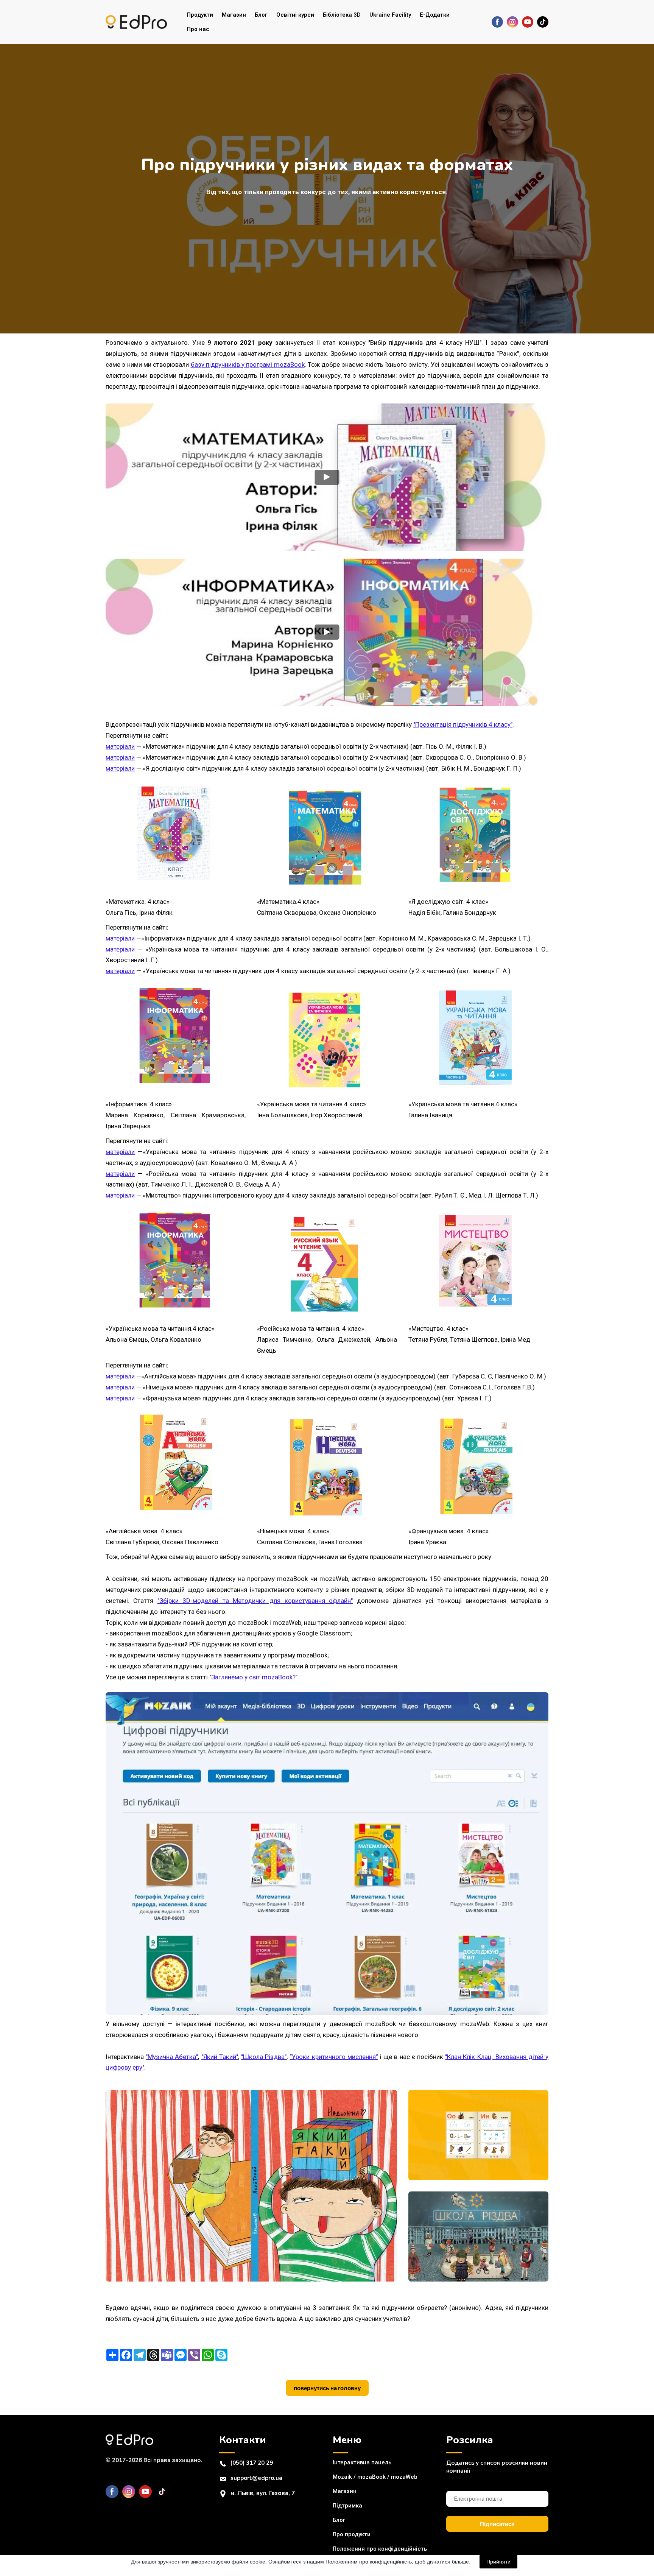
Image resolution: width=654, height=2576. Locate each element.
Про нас (198, 29)
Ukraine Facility (390, 15)
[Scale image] (251, 2186)
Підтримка (347, 2506)
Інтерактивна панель (362, 2462)
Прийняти (498, 2562)
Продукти (200, 15)
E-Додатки (435, 15)
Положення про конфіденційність (380, 2549)
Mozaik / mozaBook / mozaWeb (375, 2477)
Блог (261, 15)
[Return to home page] (136, 22)
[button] (497, 22)
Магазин (234, 15)
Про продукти (352, 2534)
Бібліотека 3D (342, 15)
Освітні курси (295, 15)
